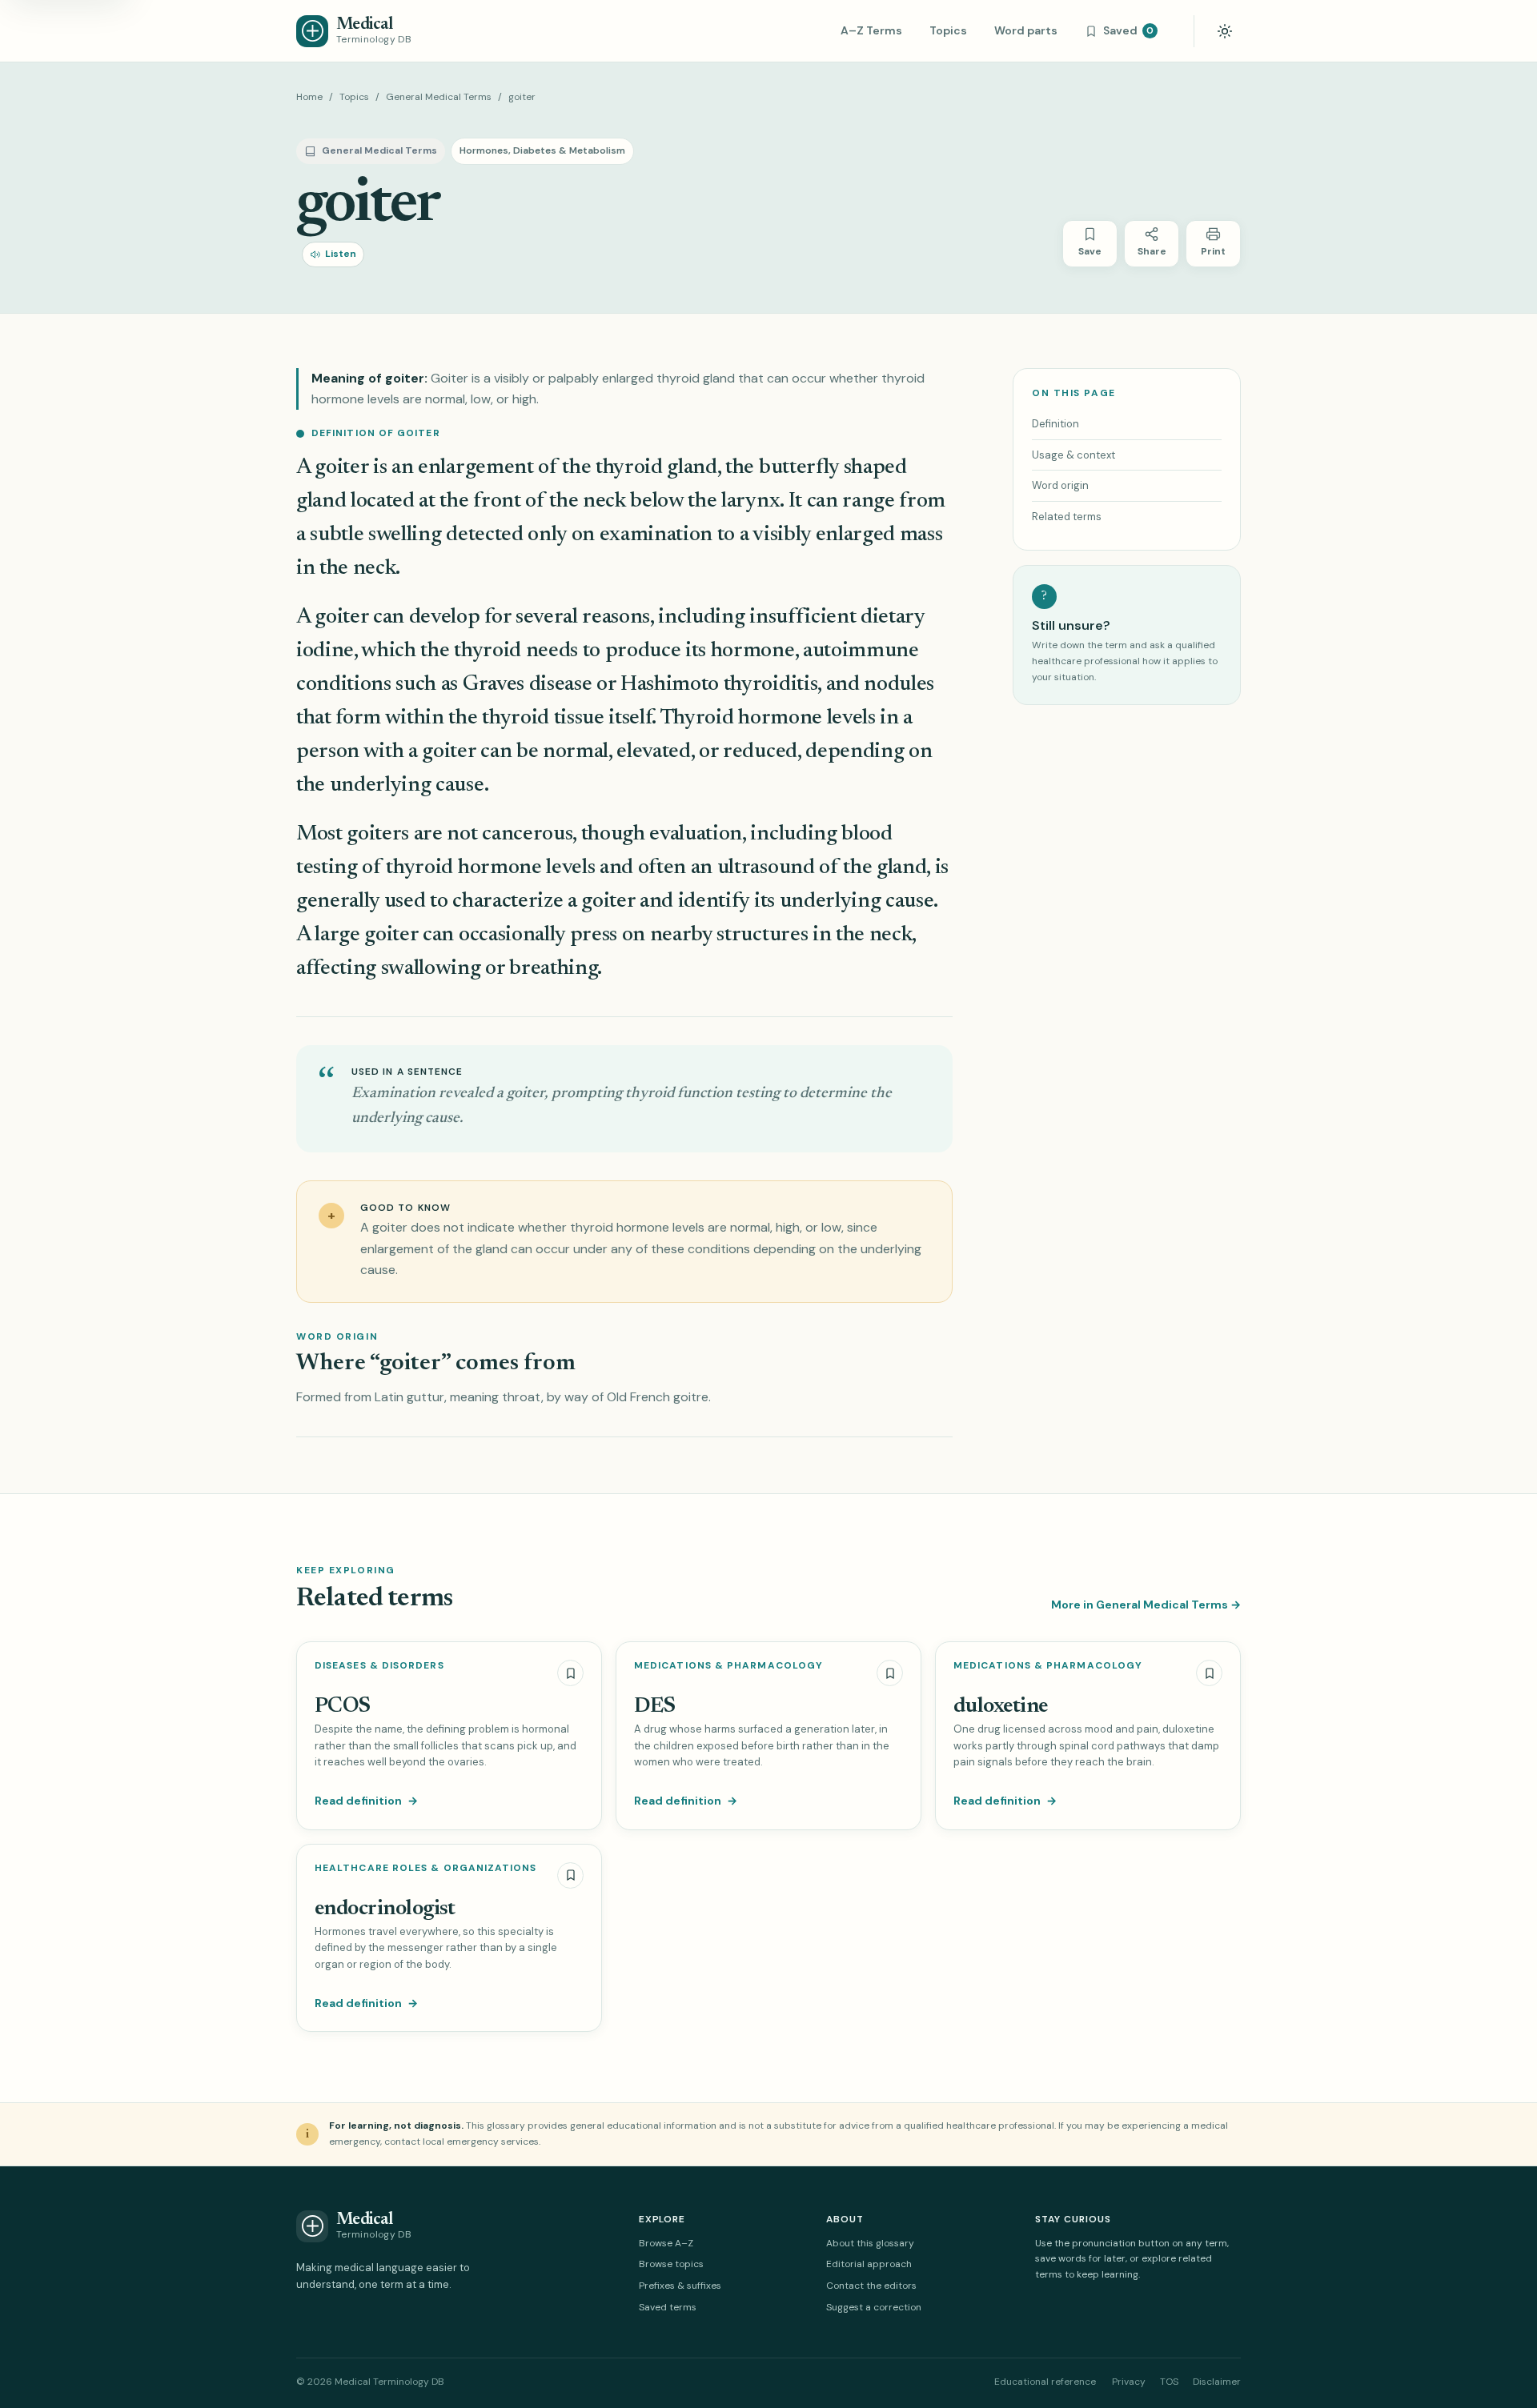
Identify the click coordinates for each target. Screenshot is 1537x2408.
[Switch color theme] (1225, 31)
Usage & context (1073, 455)
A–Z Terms (871, 30)
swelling (405, 535)
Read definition (366, 1801)
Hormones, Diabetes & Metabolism (542, 150)
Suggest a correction (874, 2307)
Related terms (1067, 517)
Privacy (1129, 2382)
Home (309, 97)
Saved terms (668, 2307)
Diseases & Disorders (379, 1666)
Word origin (1060, 485)
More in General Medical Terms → (1146, 1605)
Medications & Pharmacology (728, 1666)
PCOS (343, 1707)
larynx (750, 501)
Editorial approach (869, 2264)
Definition (1055, 424)
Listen (341, 254)
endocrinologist (385, 1909)
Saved (1128, 30)
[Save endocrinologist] (570, 1875)
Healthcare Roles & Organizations (426, 1868)
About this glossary (870, 2243)
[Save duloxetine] (1209, 1673)
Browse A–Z (666, 2243)
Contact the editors (871, 2286)
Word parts (1026, 30)
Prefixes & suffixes (680, 2286)
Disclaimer (1217, 2382)
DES (654, 1707)
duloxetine (1001, 1707)
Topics (948, 30)
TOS (1169, 2382)
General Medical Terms (439, 97)
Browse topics (671, 2264)
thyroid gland (656, 468)
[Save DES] (890, 1673)
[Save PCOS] (570, 1673)
